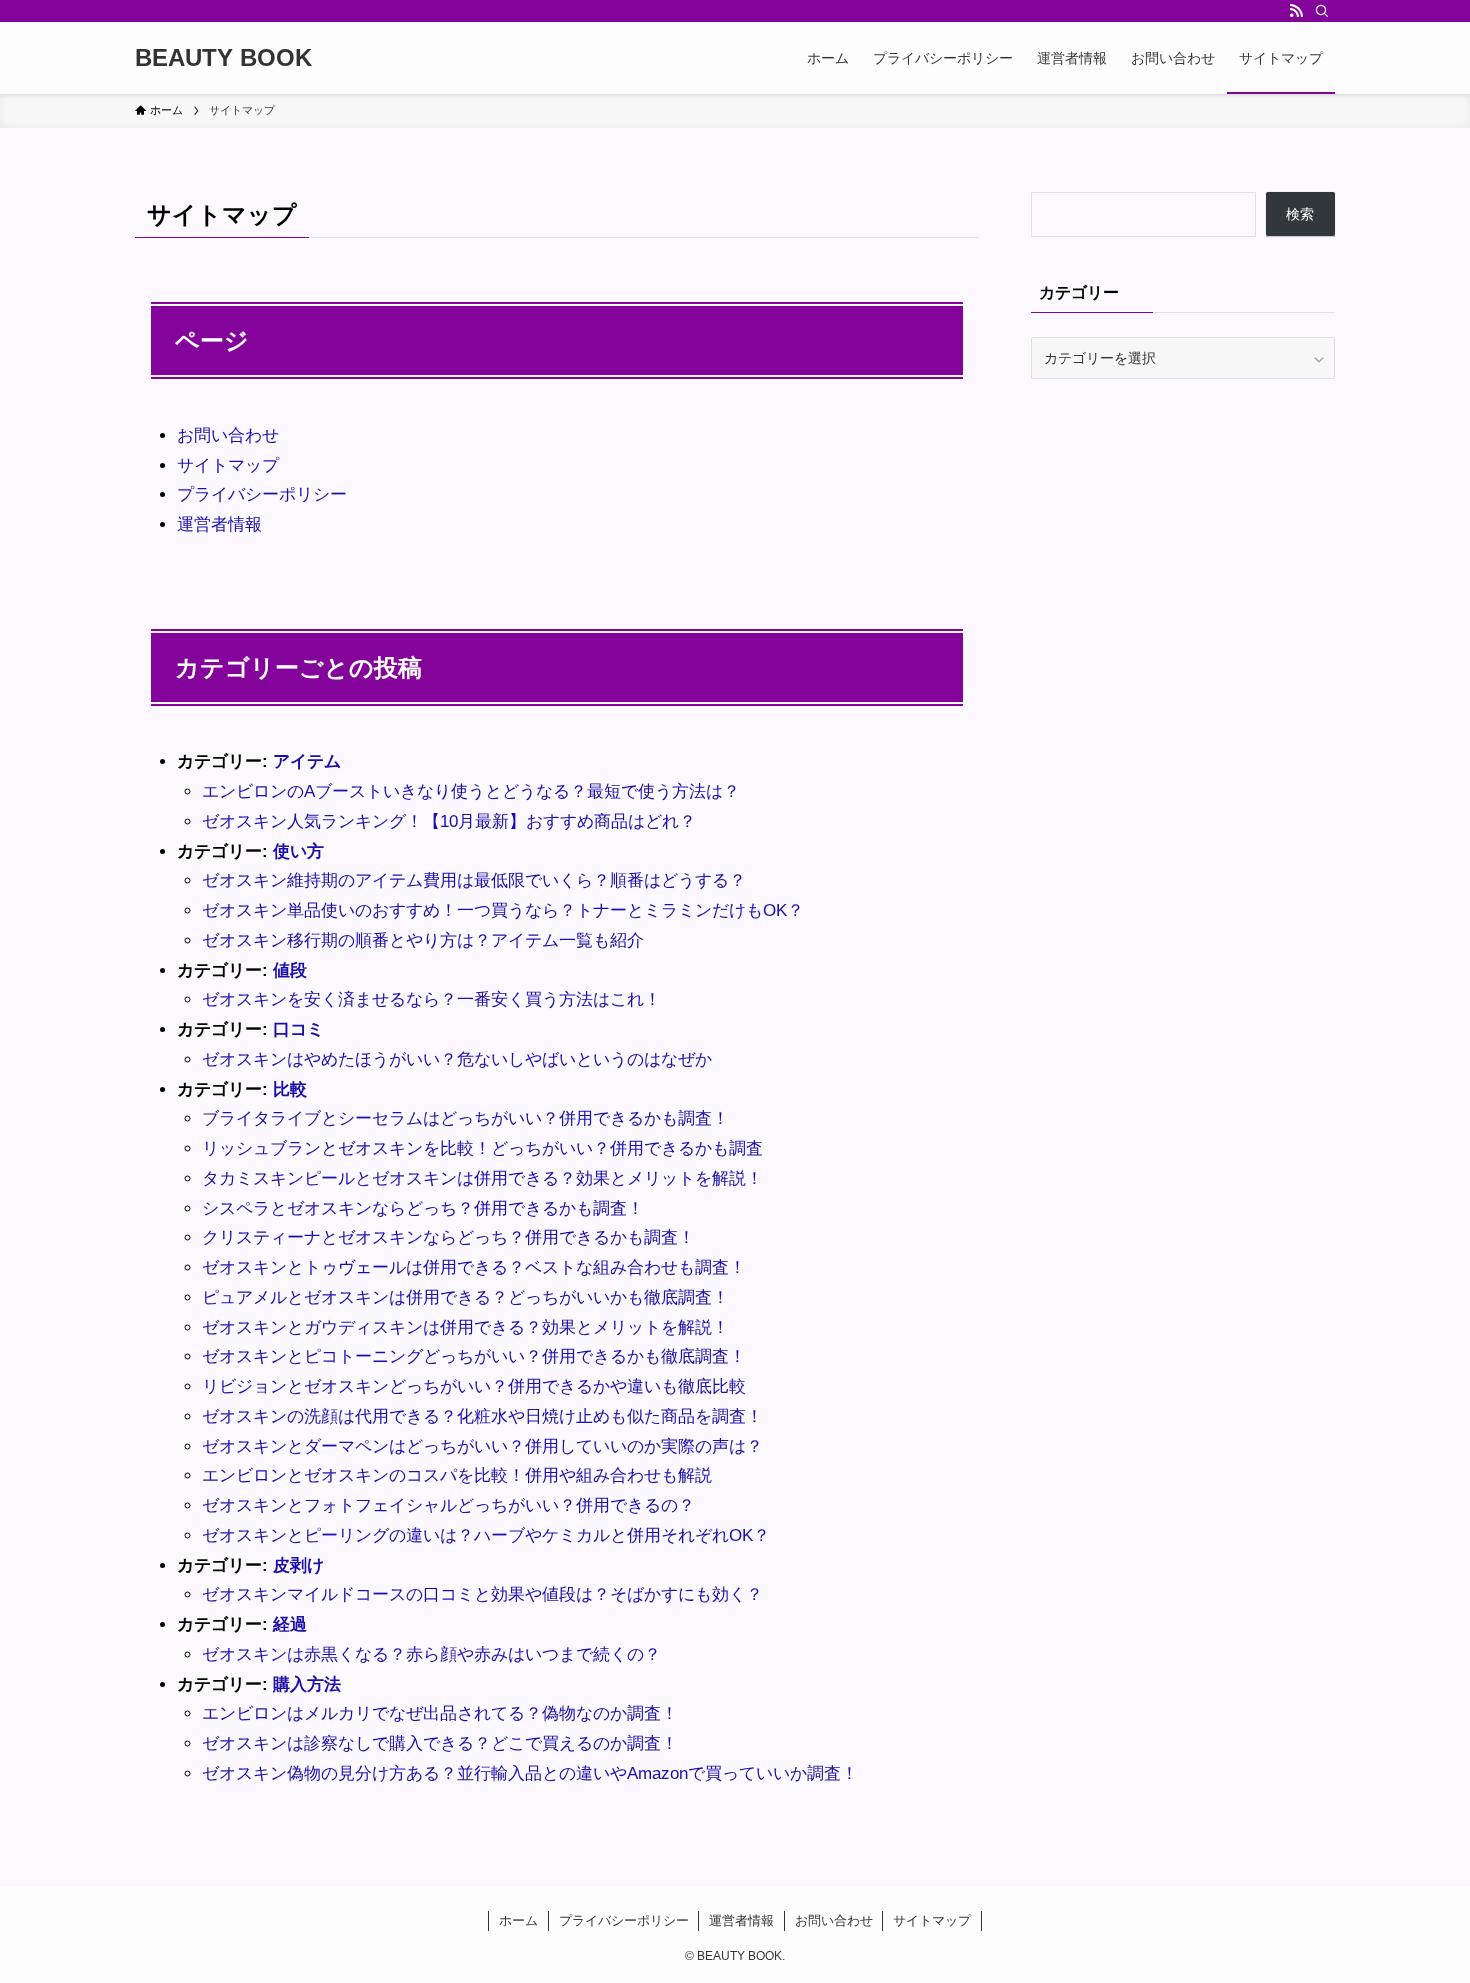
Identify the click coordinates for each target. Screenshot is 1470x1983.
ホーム (518, 1920)
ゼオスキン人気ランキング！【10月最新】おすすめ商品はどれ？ (449, 821)
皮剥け (298, 1565)
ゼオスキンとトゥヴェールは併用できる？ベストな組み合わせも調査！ (474, 1267)
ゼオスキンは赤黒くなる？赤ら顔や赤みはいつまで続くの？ (431, 1654)
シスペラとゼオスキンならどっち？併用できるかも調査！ (423, 1208)
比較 (290, 1089)
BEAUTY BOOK (223, 58)
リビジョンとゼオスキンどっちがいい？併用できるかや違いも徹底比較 (474, 1386)
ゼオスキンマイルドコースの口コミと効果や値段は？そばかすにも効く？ (482, 1594)
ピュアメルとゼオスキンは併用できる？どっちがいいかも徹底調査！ (465, 1297)
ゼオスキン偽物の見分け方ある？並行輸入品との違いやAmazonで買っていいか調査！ (530, 1773)
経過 (290, 1624)
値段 (290, 970)
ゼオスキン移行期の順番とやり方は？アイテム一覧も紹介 (423, 940)
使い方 (298, 851)
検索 (1300, 214)
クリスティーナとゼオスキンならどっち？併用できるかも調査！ (448, 1237)
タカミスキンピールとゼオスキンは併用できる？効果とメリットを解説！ (482, 1178)
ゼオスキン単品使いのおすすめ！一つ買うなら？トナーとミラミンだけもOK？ (503, 910)
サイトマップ (228, 465)
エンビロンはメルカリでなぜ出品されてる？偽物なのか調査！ (440, 1713)
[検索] (1322, 11)
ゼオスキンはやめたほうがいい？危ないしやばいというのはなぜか (457, 1059)
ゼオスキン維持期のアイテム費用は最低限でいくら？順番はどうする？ (474, 880)
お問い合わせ (228, 435)
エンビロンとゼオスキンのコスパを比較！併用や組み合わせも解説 (457, 1475)
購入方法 (307, 1684)
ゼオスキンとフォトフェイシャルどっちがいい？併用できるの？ (448, 1505)
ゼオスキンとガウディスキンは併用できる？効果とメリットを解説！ (465, 1327)
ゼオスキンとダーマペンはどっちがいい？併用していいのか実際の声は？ (482, 1446)
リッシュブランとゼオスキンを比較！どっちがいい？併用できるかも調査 (482, 1148)
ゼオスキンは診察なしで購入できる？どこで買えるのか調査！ (440, 1743)
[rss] (1296, 11)
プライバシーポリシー (262, 494)
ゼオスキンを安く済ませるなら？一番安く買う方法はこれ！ (431, 999)
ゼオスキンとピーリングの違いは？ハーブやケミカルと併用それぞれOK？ (486, 1535)
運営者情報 (219, 524)
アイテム (307, 761)
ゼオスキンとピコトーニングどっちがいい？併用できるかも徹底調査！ (474, 1356)
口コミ (298, 1029)
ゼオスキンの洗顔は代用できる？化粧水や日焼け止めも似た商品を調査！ (482, 1416)
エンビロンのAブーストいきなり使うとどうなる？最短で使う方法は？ (471, 791)
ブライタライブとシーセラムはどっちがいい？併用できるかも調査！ (465, 1118)
